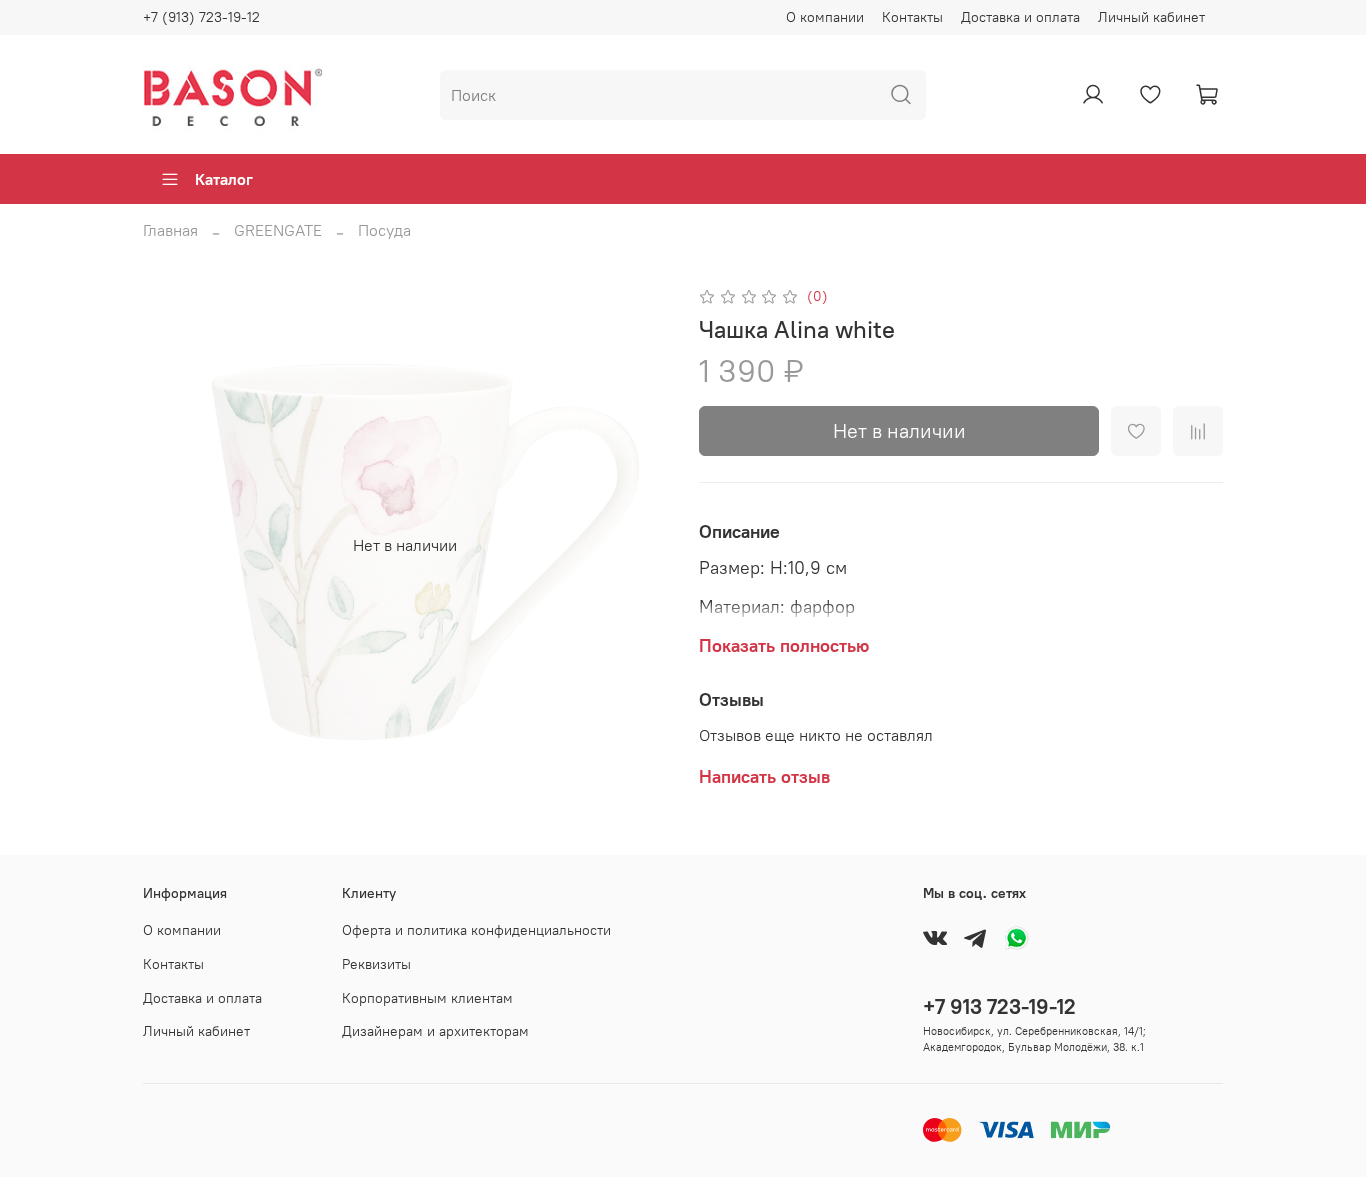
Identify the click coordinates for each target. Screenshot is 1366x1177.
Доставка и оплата (1020, 17)
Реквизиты (376, 964)
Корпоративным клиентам (427, 998)
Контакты (912, 17)
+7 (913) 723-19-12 (201, 17)
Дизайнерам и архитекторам (435, 1031)
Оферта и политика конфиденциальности (476, 930)
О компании (825, 17)
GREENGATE (278, 230)
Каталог (224, 179)
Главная (170, 230)
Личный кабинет (1151, 17)
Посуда (384, 230)
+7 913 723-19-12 (999, 1006)
